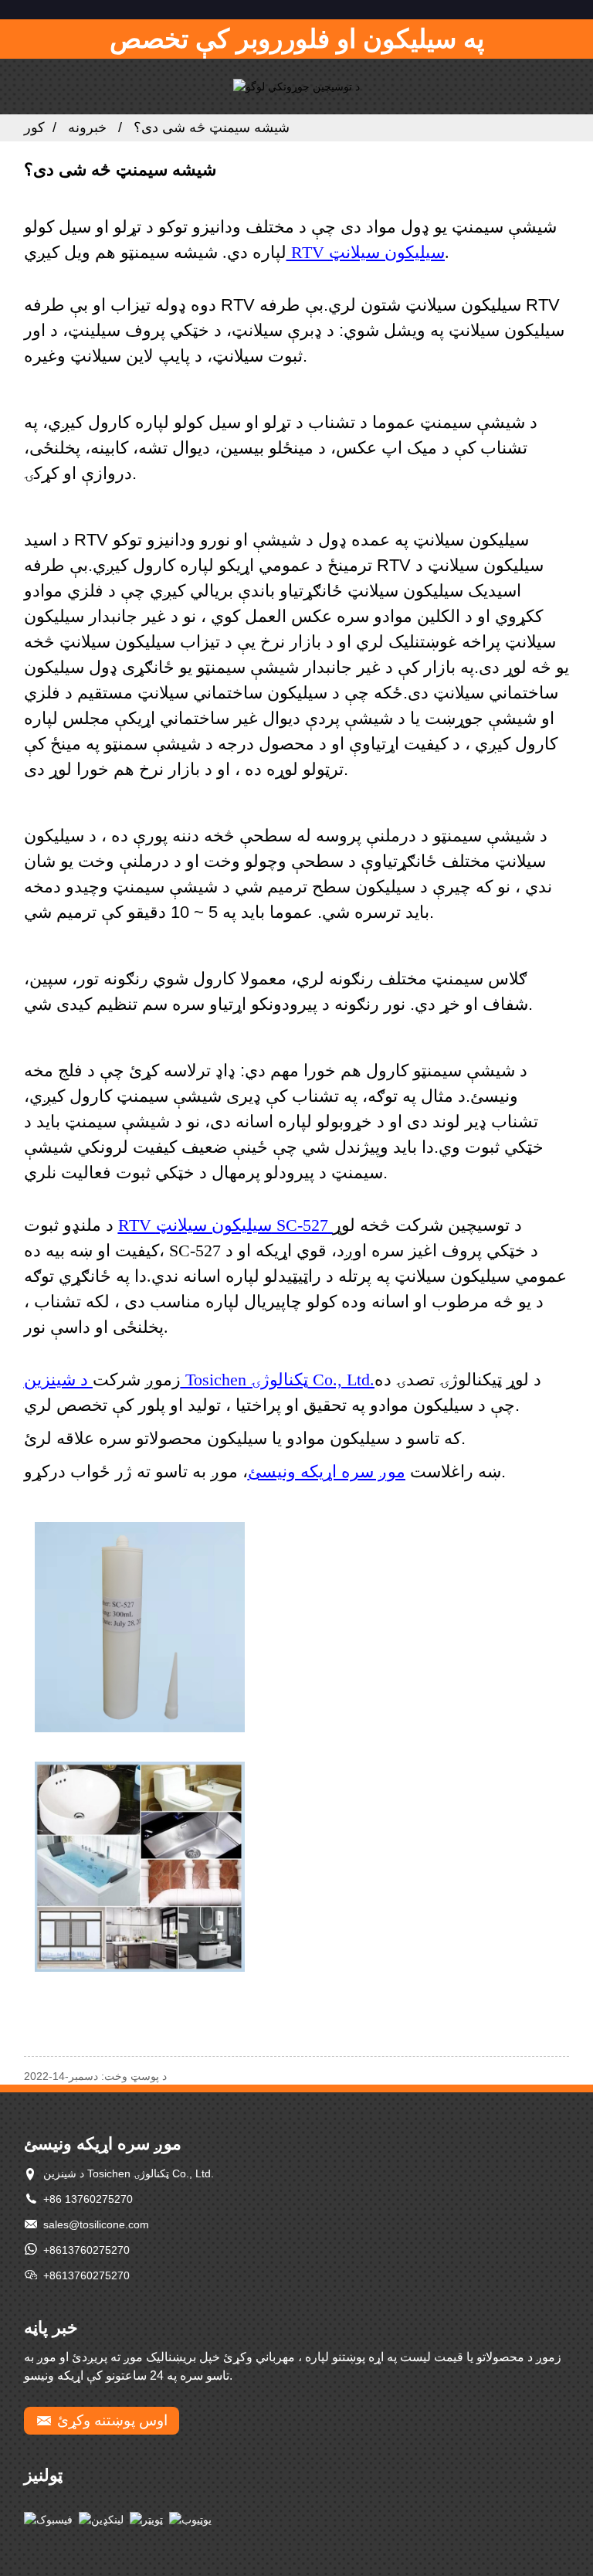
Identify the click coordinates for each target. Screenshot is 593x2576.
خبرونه (87, 127)
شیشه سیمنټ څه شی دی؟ (212, 127)
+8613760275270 (86, 2250)
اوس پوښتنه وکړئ (112, 2420)
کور (34, 127)
